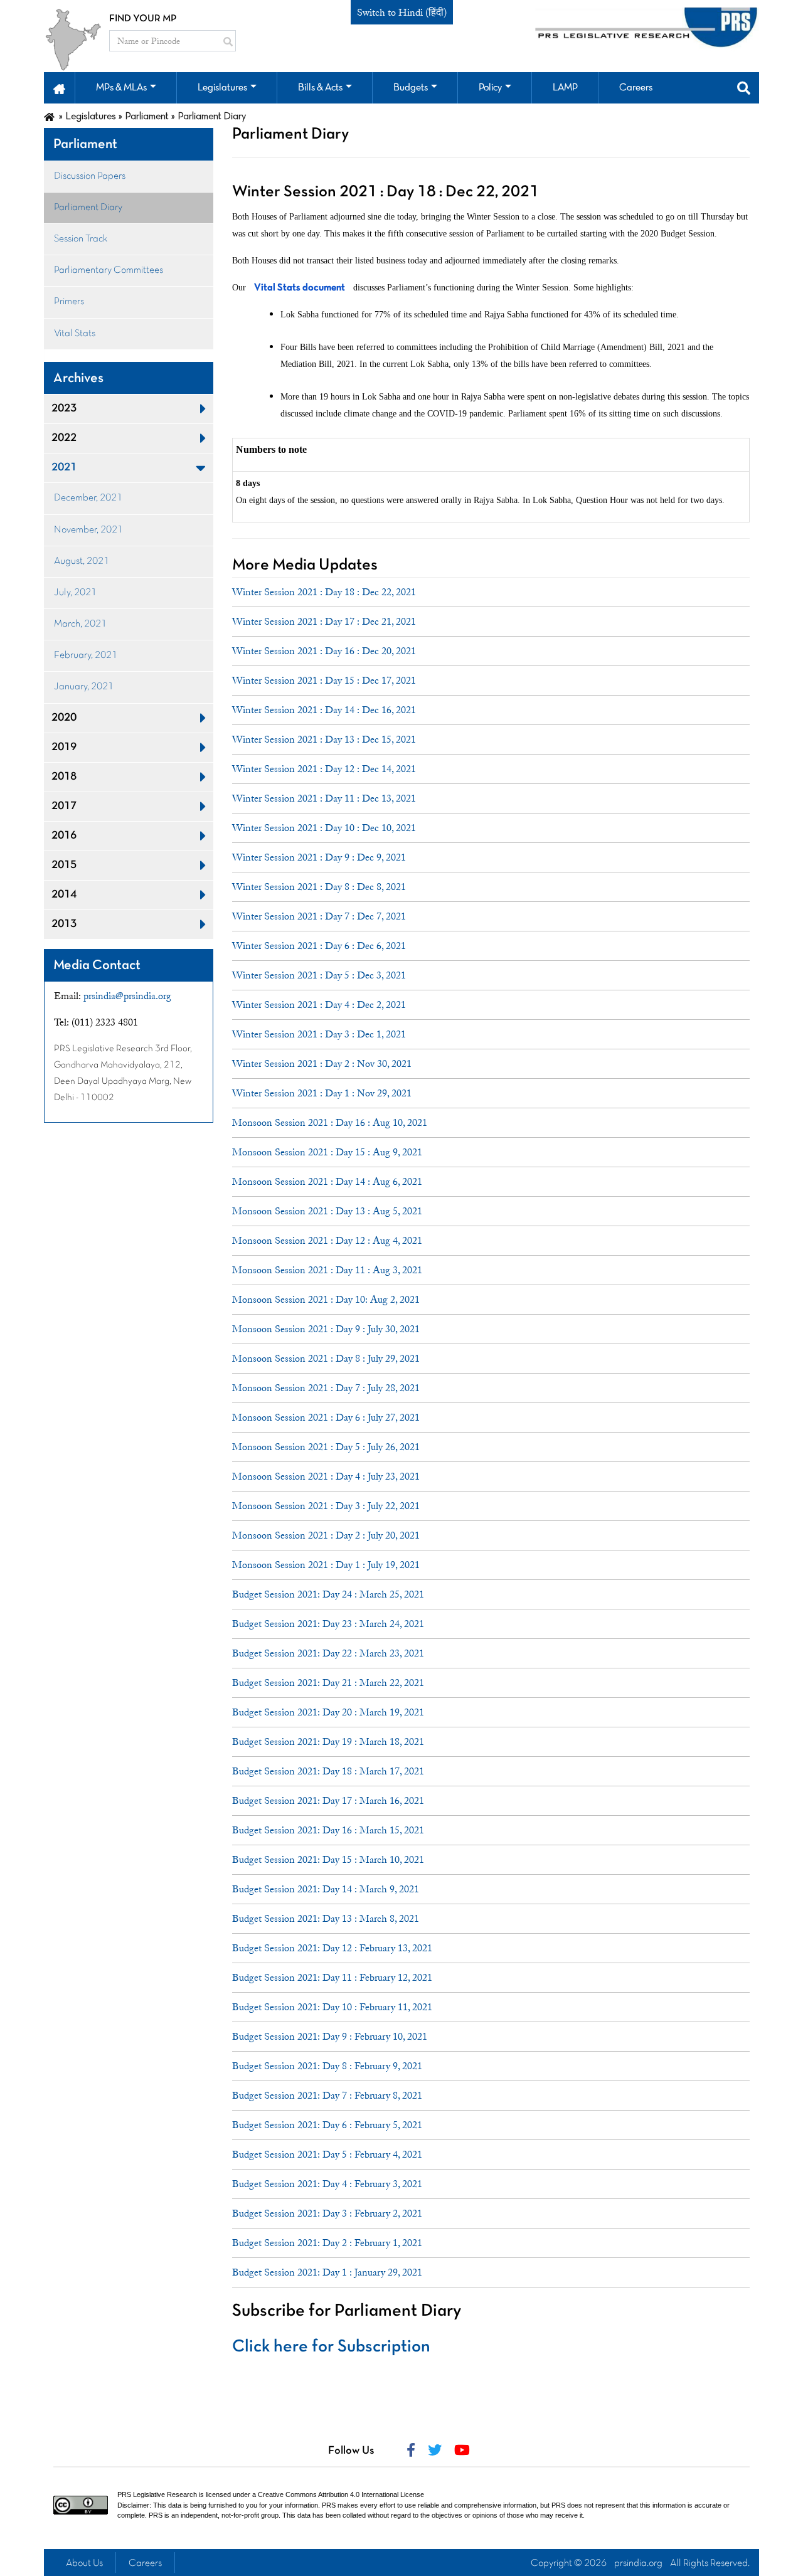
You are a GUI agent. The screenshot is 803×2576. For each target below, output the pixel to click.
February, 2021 (86, 655)
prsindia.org (638, 2563)
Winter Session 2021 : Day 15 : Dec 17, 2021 (324, 681)
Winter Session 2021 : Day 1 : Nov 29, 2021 (322, 1093)
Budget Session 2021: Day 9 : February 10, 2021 (330, 2037)
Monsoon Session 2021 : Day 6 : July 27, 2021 (326, 1418)
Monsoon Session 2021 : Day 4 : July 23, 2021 (326, 1476)
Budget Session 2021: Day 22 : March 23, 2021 (328, 1653)
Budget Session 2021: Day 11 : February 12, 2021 (332, 1978)
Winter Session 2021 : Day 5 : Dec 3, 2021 (319, 975)
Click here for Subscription (331, 2347)
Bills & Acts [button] (320, 88)
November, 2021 (88, 530)
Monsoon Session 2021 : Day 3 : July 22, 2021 (326, 1506)
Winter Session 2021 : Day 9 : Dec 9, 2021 (319, 857)
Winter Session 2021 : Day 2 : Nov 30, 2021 (322, 1064)
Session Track (81, 239)
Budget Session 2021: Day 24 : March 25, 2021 (328, 1594)
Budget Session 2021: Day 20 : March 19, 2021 (328, 1712)
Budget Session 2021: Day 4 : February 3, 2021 (327, 2184)
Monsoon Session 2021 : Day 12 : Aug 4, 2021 (327, 1241)
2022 (64, 438)
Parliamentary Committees (109, 270)
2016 (64, 836)
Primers (69, 302)
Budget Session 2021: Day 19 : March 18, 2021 (328, 1742)
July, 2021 (75, 593)
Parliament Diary (88, 208)
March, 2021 (80, 624)
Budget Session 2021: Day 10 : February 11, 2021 (332, 2007)
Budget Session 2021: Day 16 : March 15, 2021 (328, 1830)
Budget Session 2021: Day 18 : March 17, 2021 (328, 1771)
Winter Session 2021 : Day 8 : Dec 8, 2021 (319, 887)
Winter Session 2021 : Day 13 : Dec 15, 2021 (324, 739)
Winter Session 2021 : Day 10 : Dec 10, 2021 (324, 828)
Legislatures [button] (222, 88)
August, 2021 (82, 561)
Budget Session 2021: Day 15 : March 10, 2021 (328, 1860)
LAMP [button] (565, 88)
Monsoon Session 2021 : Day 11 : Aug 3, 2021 (327, 1270)
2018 (64, 777)
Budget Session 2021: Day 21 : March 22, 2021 (328, 1683)
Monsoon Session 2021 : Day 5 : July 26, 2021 (326, 1447)
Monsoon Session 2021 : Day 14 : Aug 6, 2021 (327, 1182)
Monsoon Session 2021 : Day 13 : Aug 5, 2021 (327, 1211)
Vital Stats (75, 334)
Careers (145, 2563)
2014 (64, 895)
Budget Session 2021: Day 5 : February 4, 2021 (327, 2155)
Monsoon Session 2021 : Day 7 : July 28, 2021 (326, 1388)
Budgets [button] (411, 88)
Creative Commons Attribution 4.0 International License (341, 2494)
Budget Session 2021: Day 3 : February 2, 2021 (327, 2213)
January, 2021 (84, 687)
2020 (64, 718)
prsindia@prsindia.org (127, 996)
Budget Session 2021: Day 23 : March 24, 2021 (328, 1624)
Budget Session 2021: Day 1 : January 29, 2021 (327, 2272)
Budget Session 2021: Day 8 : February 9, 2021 (327, 2066)
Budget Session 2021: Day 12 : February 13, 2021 (332, 1948)
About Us (84, 2563)
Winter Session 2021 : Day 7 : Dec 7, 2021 (319, 916)
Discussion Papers (90, 176)
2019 (64, 747)
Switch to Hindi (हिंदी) (402, 13)
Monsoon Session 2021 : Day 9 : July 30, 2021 (326, 1329)
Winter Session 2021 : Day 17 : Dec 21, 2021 (324, 622)
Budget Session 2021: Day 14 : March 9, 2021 (326, 1889)
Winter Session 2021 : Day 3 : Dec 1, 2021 (319, 1034)
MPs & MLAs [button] (121, 88)
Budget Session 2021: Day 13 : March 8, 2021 (326, 1919)
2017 (64, 806)
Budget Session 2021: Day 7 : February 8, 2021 (327, 2096)
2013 (64, 924)
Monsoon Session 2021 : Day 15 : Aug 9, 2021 (327, 1152)
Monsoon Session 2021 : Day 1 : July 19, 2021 (326, 1565)
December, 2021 (88, 498)
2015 (64, 865)
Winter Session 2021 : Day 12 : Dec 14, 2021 (324, 769)
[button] (59, 88)
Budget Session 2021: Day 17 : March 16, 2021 (328, 1801)
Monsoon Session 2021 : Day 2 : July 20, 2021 (326, 1535)
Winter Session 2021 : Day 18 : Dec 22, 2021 (324, 592)
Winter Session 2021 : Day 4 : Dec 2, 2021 (319, 1005)
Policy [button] (490, 88)
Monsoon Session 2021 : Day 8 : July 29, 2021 (326, 1359)
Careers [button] (636, 88)
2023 (64, 409)
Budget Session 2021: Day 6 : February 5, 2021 (327, 2125)
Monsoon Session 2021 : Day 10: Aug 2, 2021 (326, 1300)
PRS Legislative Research (157, 2494)
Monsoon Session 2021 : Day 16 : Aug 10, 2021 (330, 1123)
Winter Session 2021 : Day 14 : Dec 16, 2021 (324, 710)
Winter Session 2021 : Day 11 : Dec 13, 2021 (324, 798)
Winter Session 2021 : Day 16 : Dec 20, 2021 (324, 651)
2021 (64, 468)
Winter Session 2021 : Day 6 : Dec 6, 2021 (319, 946)
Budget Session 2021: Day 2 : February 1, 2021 (327, 2243)
